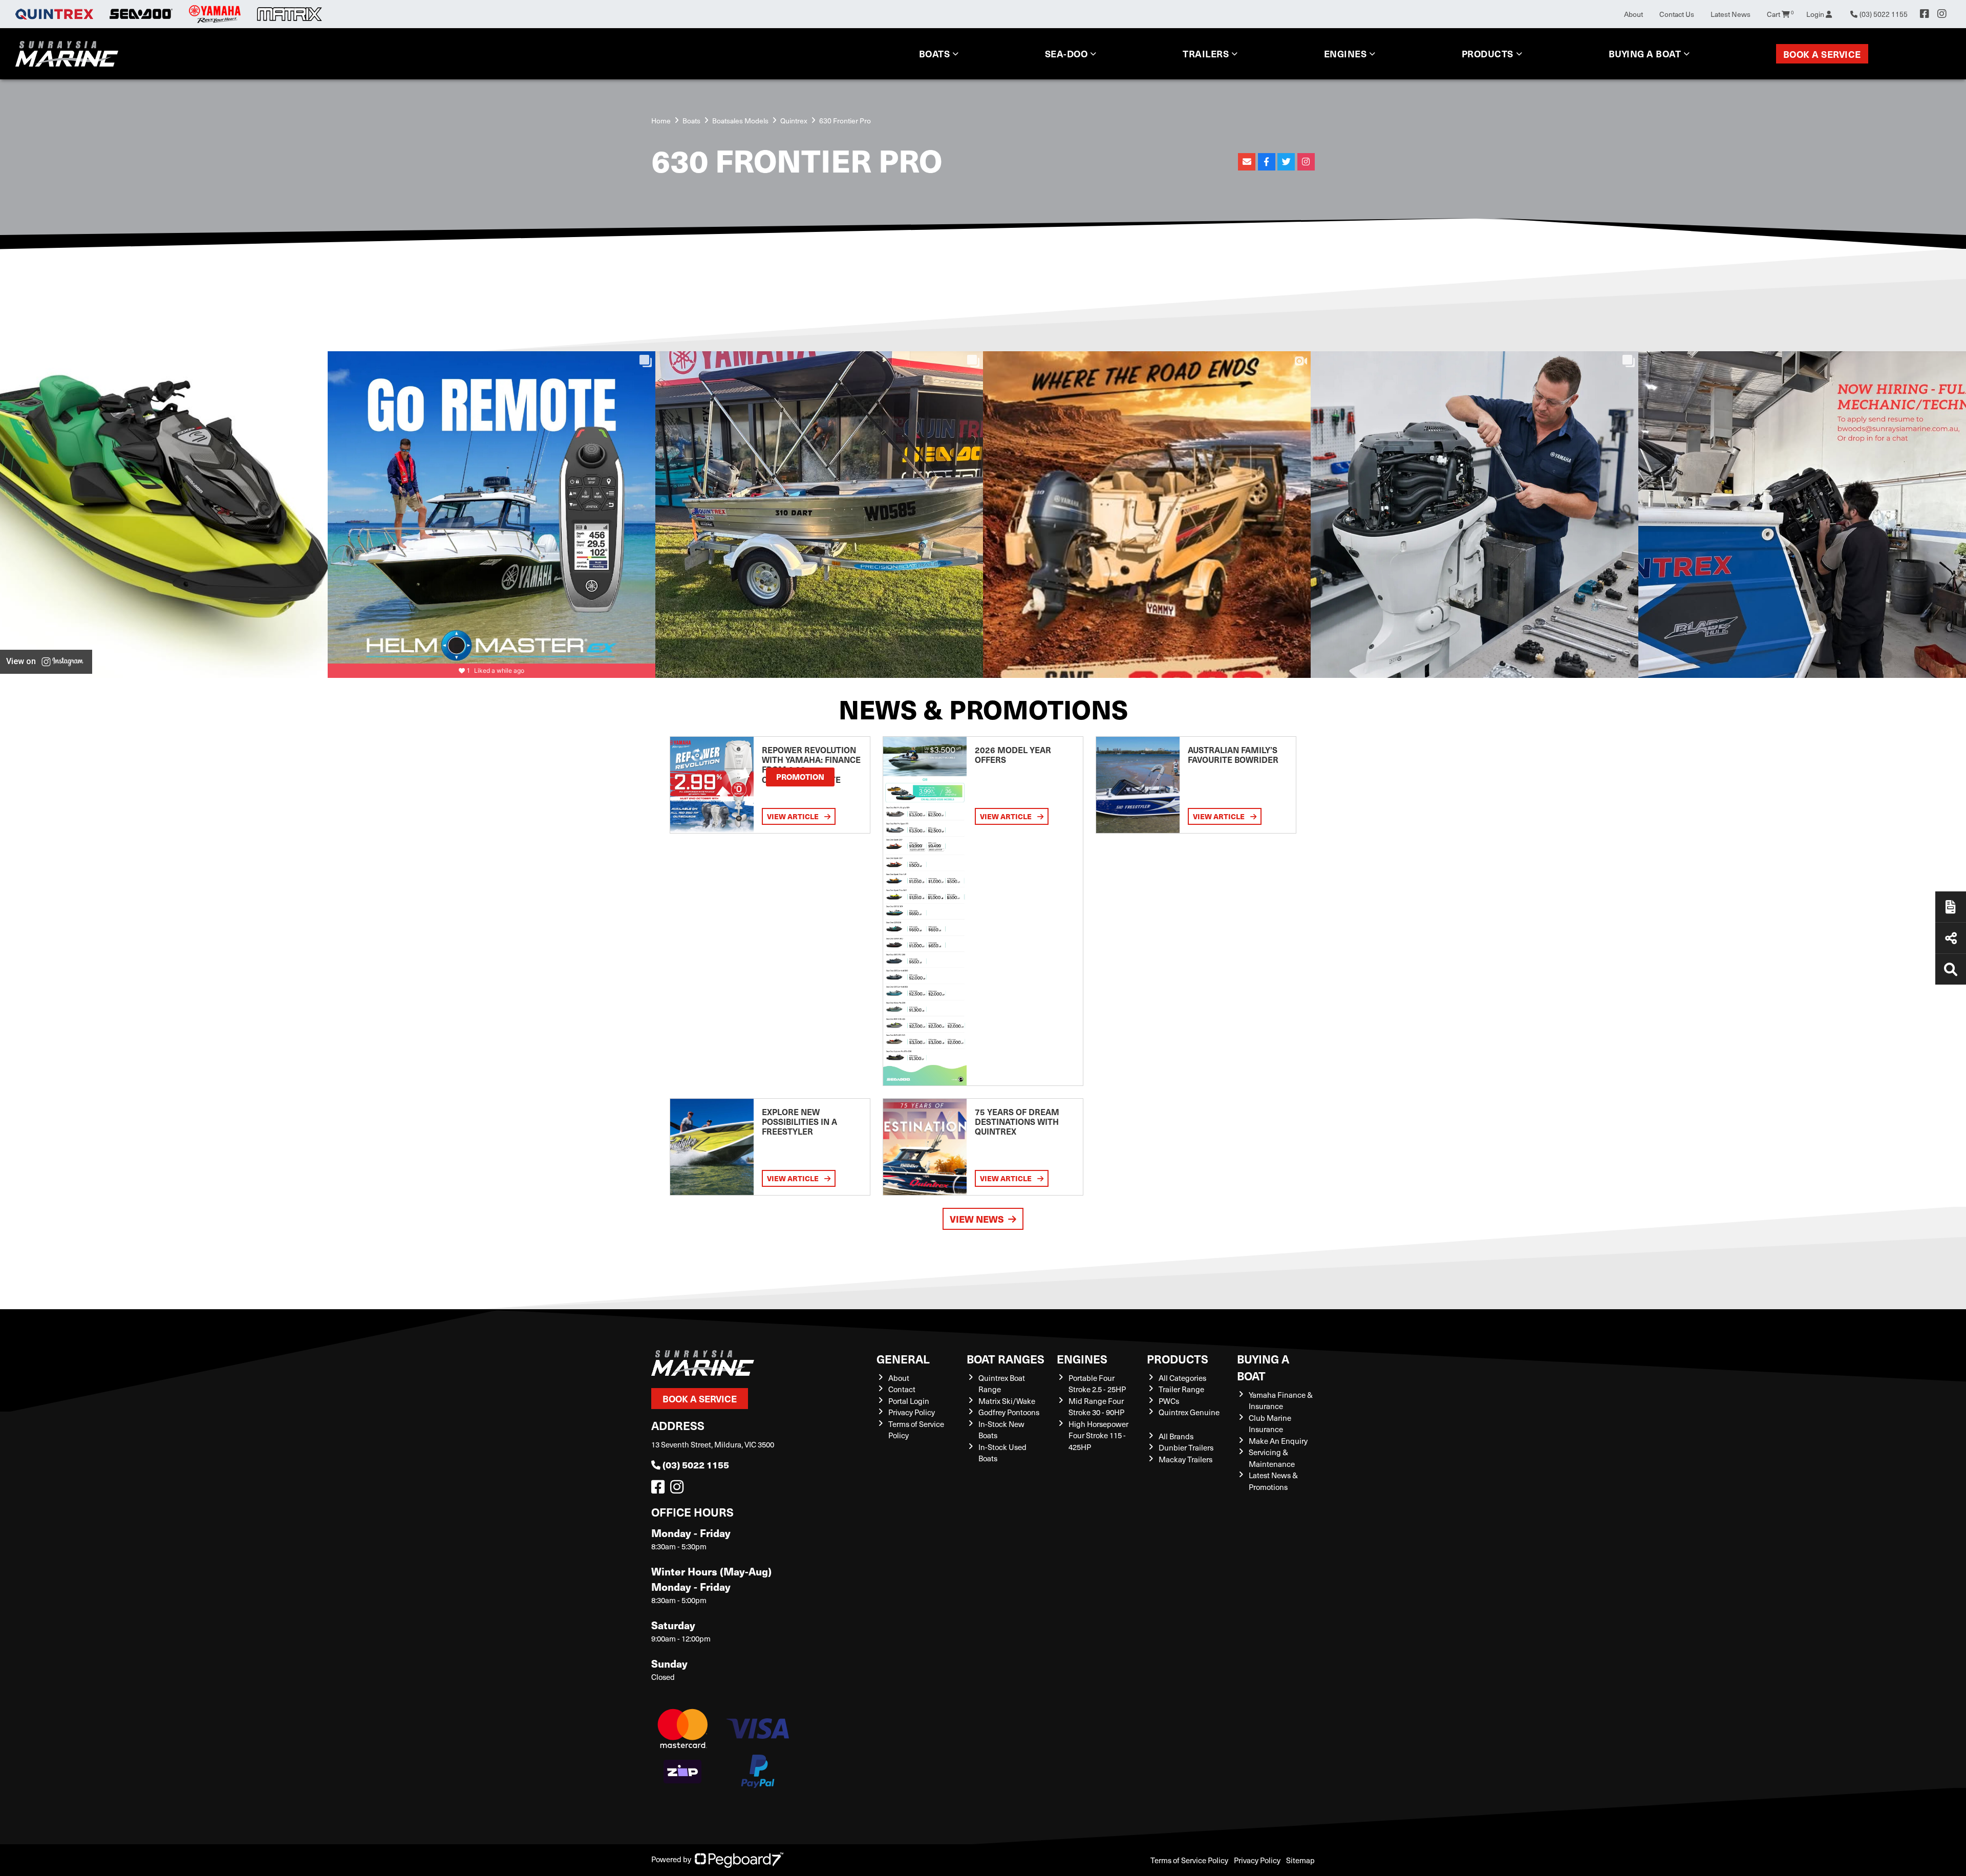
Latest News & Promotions (1273, 1481)
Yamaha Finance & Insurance (1281, 1401)
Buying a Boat (1263, 1367)
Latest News (1730, 14)
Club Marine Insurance (1270, 1424)
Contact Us (1677, 14)
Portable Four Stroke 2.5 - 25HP (1097, 1384)
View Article (794, 816)
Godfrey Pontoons (1009, 1412)
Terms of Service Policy (1189, 1860)
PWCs (1169, 1401)
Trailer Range (1181, 1389)
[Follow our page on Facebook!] (1925, 14)
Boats (935, 54)
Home (661, 121)
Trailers (1206, 54)
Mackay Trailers (1185, 1459)
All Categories (1182, 1378)
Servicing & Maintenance (1272, 1458)
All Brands (1176, 1436)
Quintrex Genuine (1189, 1412)
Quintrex (794, 121)
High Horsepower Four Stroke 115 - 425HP (1098, 1435)
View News (977, 1219)
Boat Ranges (1006, 1359)
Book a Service (1822, 54)
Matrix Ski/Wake (1007, 1401)
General (903, 1359)
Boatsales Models (740, 121)
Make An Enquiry (1278, 1441)
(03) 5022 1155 (696, 1465)
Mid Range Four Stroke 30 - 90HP (1096, 1407)
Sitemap (1300, 1860)
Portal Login (909, 1401)
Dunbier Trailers (1186, 1447)
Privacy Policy (912, 1412)
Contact (902, 1389)
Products (1488, 54)
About (1633, 14)
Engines (1082, 1359)
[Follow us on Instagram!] (679, 1489)
